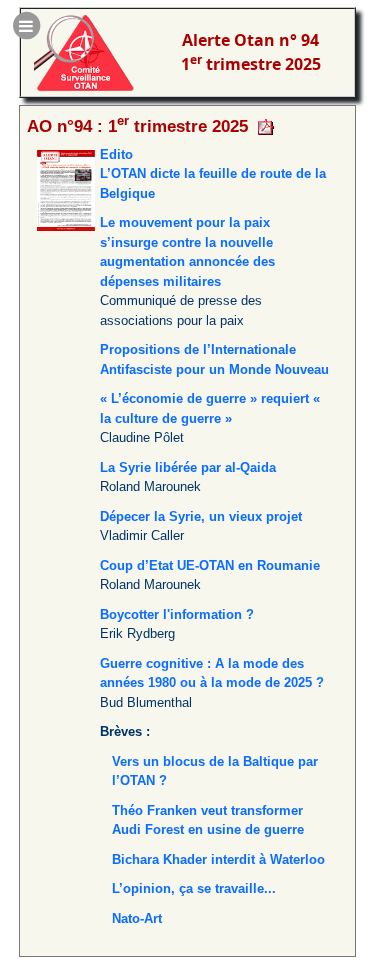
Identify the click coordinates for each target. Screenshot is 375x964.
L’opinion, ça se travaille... (194, 888)
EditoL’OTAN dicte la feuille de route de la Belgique (213, 174)
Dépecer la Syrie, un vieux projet (201, 516)
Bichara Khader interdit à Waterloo (218, 859)
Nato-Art (137, 918)
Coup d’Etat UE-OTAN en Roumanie (210, 565)
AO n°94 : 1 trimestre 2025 (137, 126)
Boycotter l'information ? (177, 614)
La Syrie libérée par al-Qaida (188, 467)
